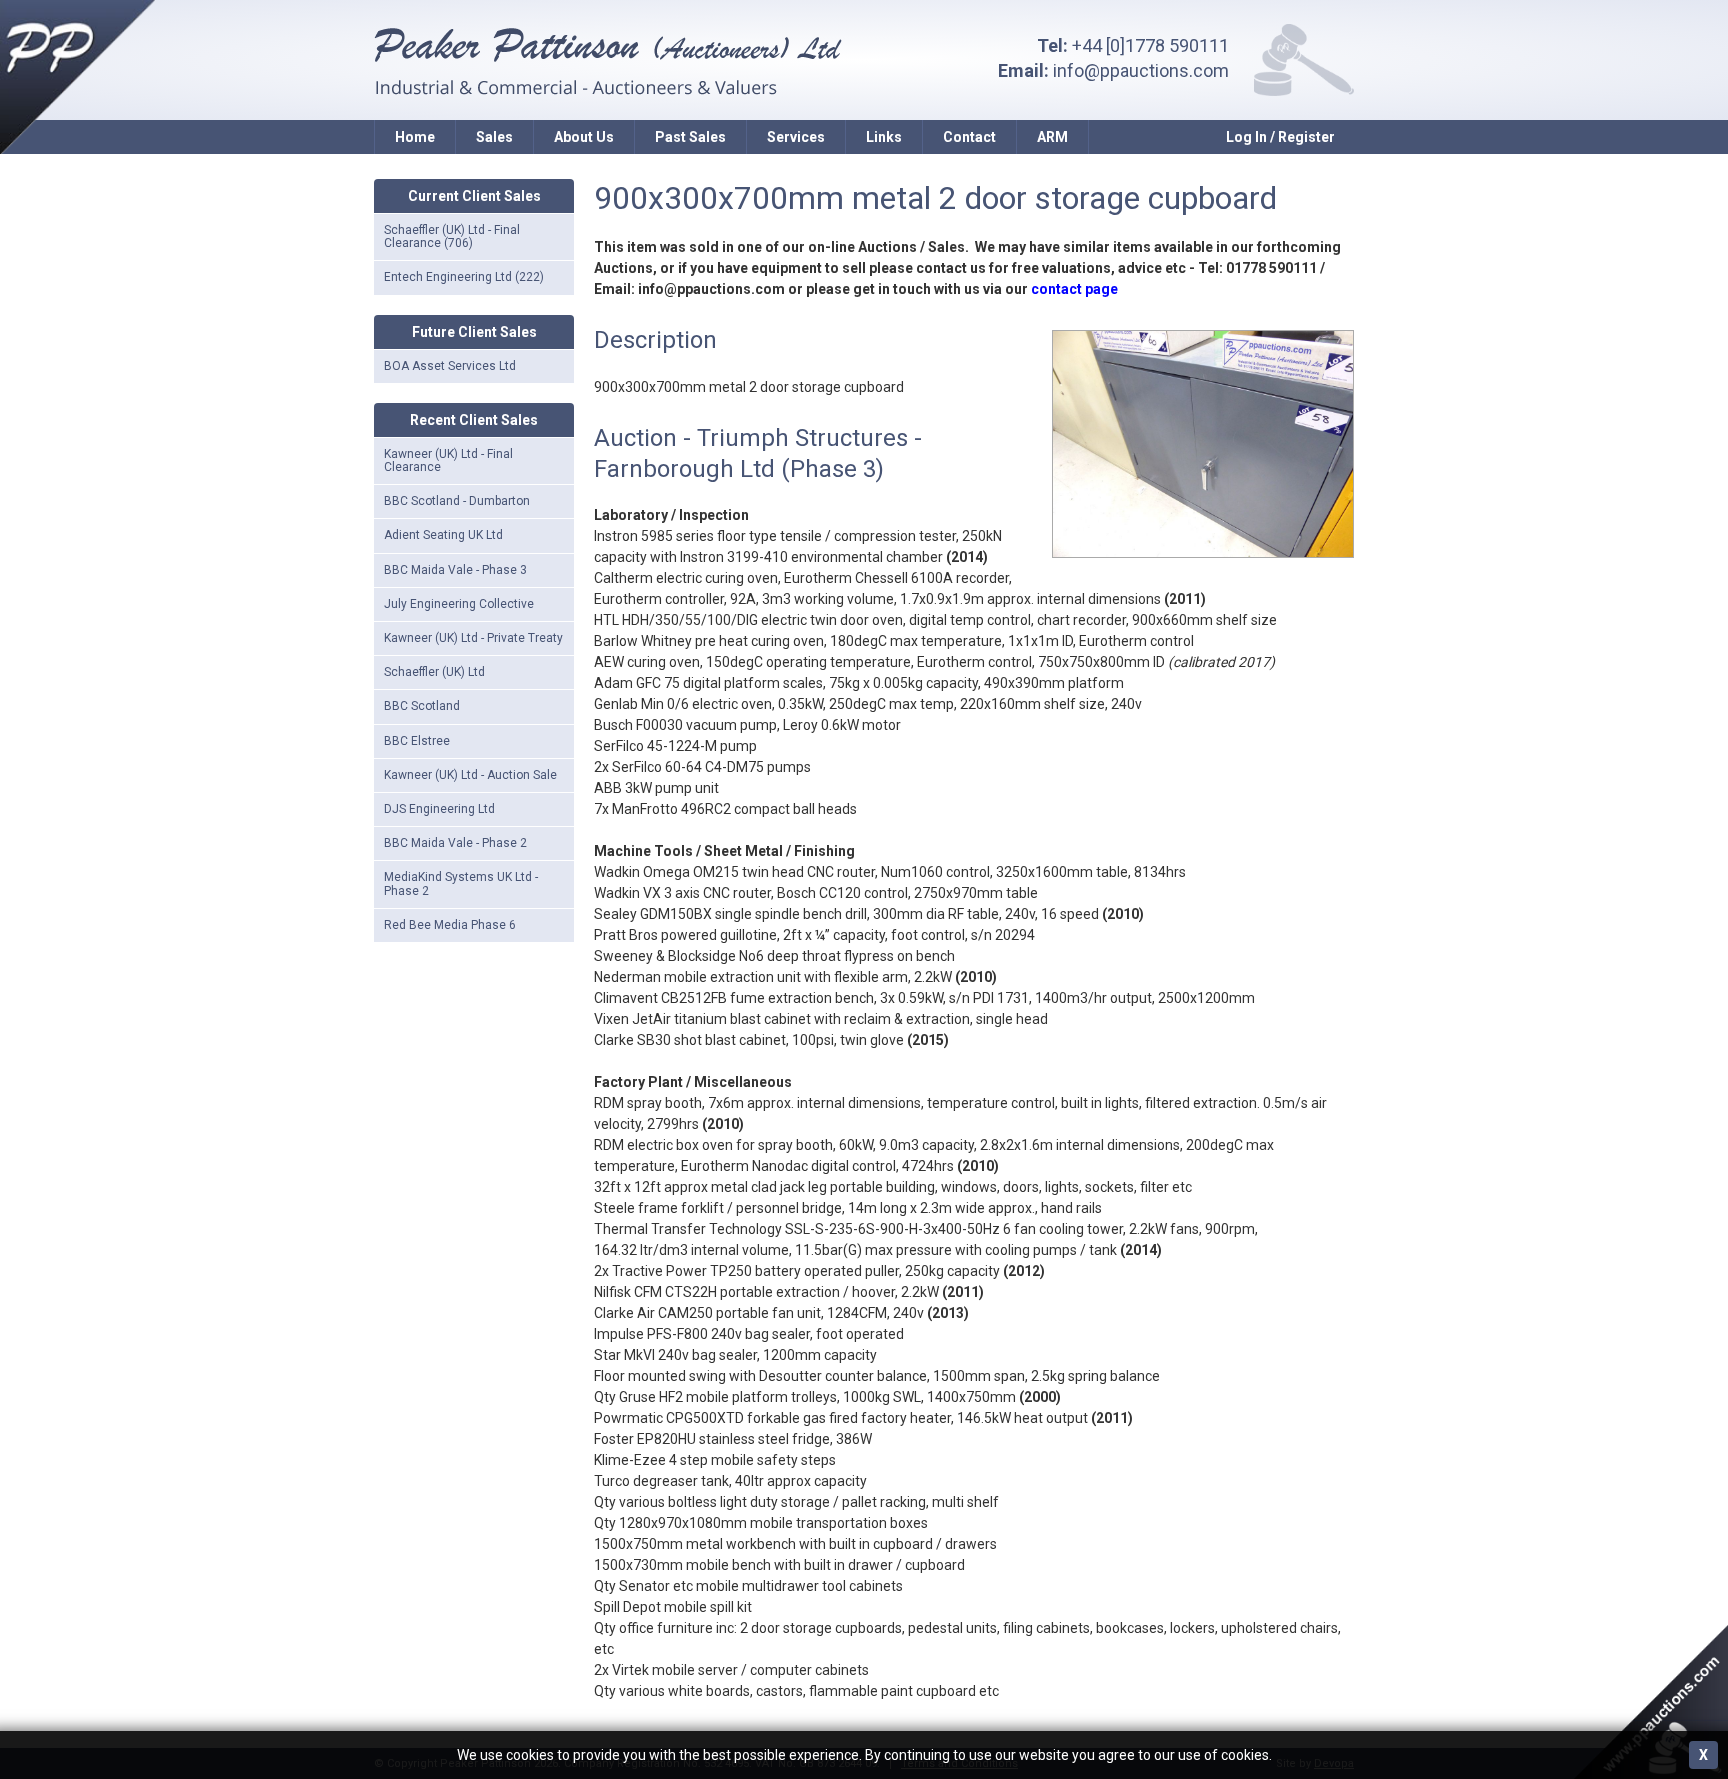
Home (415, 137)
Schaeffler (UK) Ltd (434, 672)
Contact (969, 137)
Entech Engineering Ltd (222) (464, 277)
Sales (494, 137)
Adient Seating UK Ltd (443, 535)
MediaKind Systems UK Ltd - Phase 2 (461, 883)
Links (884, 137)
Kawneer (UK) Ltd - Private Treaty (473, 638)
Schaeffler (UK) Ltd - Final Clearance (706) (452, 236)
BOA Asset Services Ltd (450, 366)
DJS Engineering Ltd (439, 809)
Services (796, 137)
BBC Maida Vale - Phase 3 (455, 570)
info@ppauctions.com (1141, 70)
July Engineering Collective (459, 604)
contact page (1074, 289)
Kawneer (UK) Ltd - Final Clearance (448, 460)
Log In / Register (1280, 137)
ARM (1052, 137)
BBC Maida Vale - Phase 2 (455, 843)
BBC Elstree (417, 741)
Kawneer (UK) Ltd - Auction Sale (470, 775)
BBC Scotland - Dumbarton (457, 501)
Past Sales (690, 137)
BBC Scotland (422, 706)
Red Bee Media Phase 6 (450, 925)
